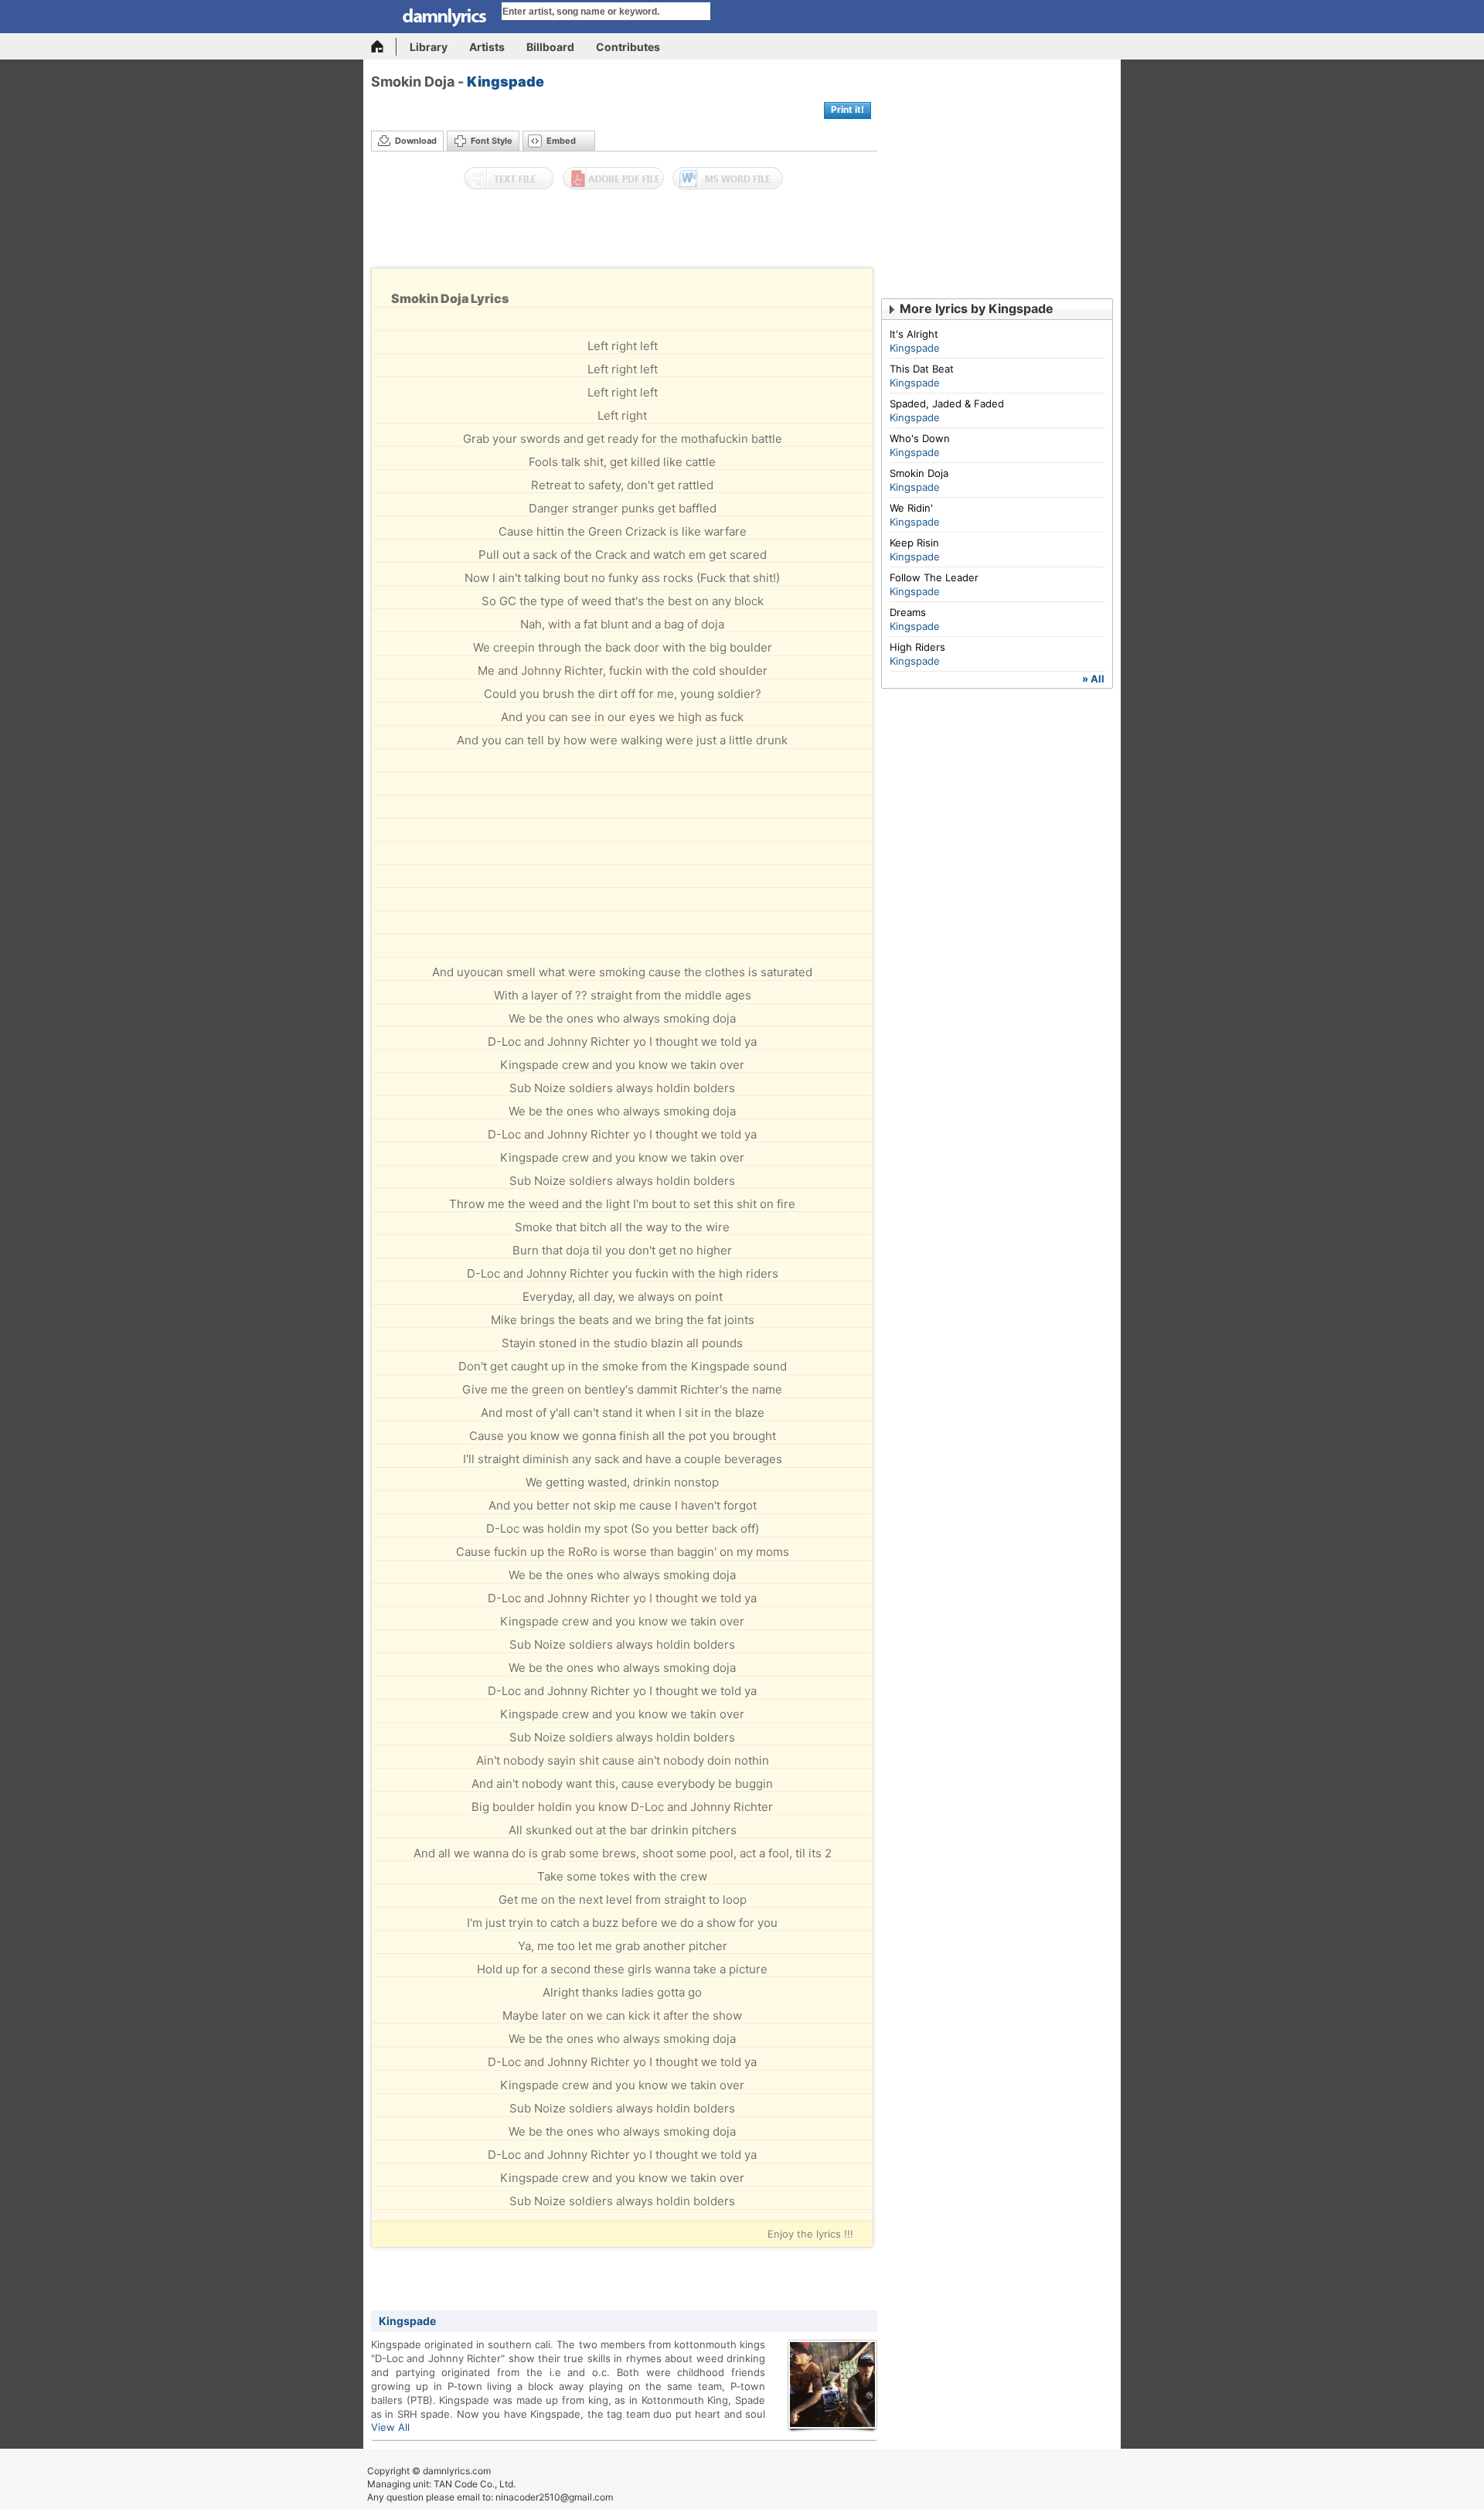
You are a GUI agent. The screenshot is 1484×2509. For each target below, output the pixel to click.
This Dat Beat (922, 369)
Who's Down (920, 438)
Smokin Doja (919, 473)
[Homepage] (384, 47)
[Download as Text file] (509, 179)
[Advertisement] (625, 233)
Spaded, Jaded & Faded (947, 403)
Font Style (492, 141)
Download (416, 141)
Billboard (550, 47)
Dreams (908, 612)
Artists (487, 47)
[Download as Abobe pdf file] (613, 179)
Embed (561, 141)
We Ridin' (911, 508)
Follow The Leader (934, 577)
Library (429, 47)
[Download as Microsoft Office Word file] (728, 179)
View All (390, 2427)
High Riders (917, 647)
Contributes (628, 47)
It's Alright (914, 334)
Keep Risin (914, 543)
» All (1093, 679)
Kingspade (505, 82)
